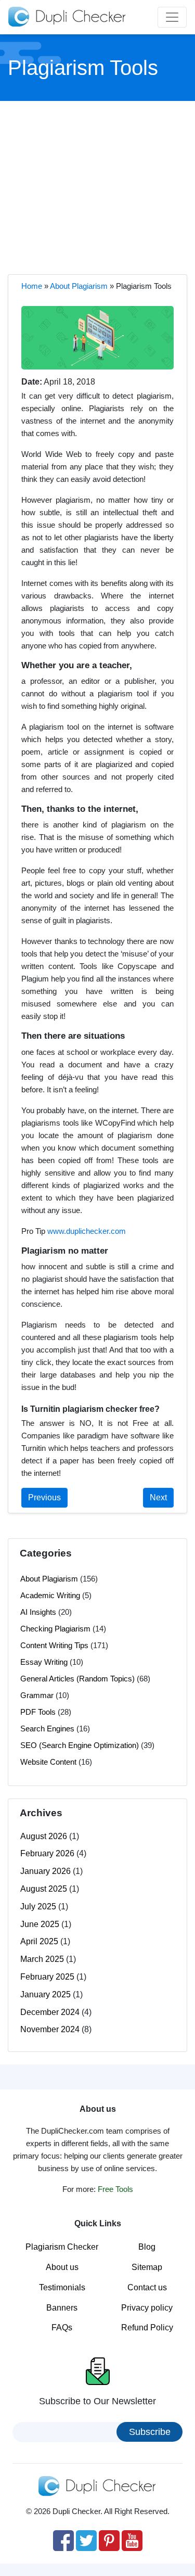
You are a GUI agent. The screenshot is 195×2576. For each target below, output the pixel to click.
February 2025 (47, 1977)
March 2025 (42, 1959)
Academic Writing (50, 1595)
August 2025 (44, 1889)
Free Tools (115, 2189)
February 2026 (47, 1853)
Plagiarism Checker (62, 2247)
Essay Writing (44, 1662)
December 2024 (50, 2012)
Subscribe (150, 2432)
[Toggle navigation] (172, 17)
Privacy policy (147, 2308)
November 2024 (50, 2029)
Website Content (48, 1762)
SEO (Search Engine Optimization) (80, 1745)
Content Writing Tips (54, 1645)
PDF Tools (38, 1712)
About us (62, 2267)
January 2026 (45, 1871)
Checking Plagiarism (55, 1629)
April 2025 (39, 1941)
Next (158, 1497)
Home (32, 286)
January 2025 (45, 1994)
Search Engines (47, 1729)
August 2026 (44, 1836)
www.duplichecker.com (87, 1231)
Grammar (37, 1695)
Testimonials (62, 2287)
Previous (44, 1497)
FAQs (62, 2328)
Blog (147, 2247)
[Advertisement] (98, 186)
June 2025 (40, 1924)
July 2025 (38, 1907)
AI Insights (38, 1612)
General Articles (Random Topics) (77, 1679)
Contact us (147, 2287)
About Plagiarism (79, 286)
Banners (62, 2308)
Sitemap (147, 2267)
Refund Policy (147, 2328)
